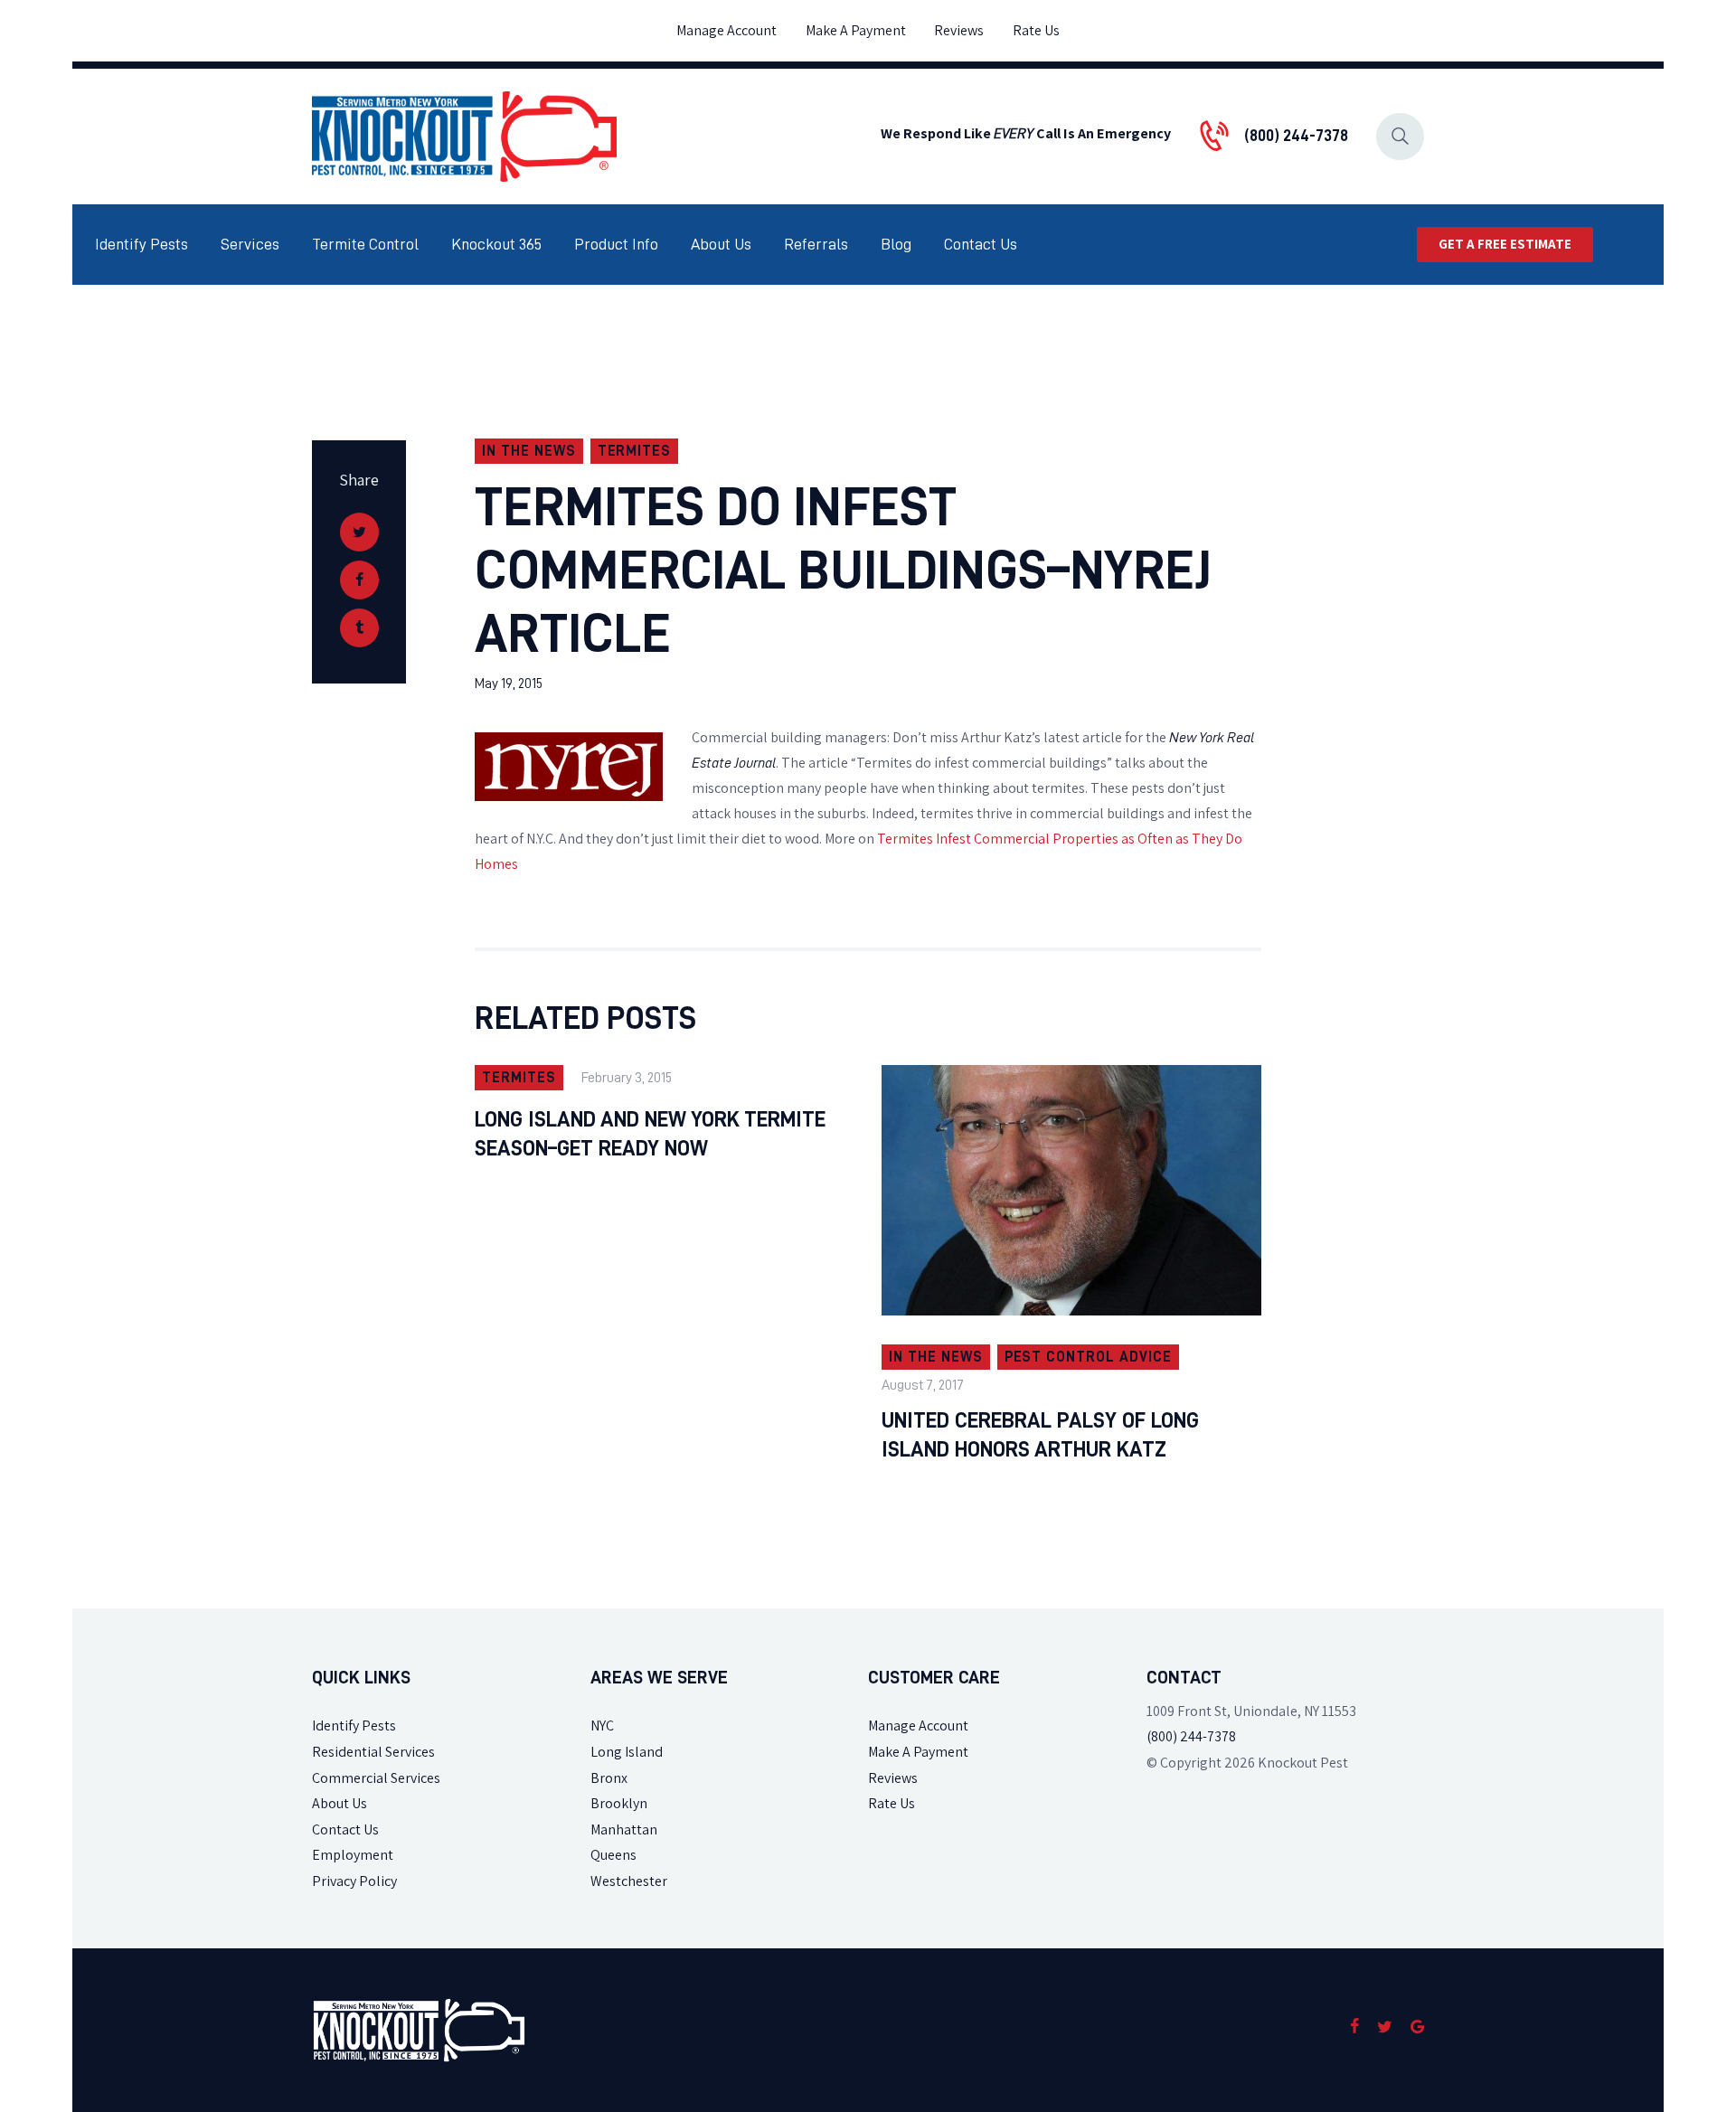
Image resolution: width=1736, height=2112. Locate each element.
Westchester (629, 1881)
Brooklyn (619, 1803)
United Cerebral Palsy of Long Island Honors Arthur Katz (1040, 1435)
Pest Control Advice (1088, 1357)
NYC (602, 1725)
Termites (635, 451)
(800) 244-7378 (1191, 1736)
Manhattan (624, 1829)
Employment (353, 1855)
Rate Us (892, 1803)
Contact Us (345, 1829)
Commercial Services (376, 1778)
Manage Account (918, 1725)
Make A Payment (918, 1752)
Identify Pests (354, 1725)
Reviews (893, 1778)
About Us (340, 1803)
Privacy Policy (354, 1881)
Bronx (609, 1778)
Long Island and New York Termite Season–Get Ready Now (650, 1134)
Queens (613, 1855)
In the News (529, 451)
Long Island (627, 1752)
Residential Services (373, 1752)
